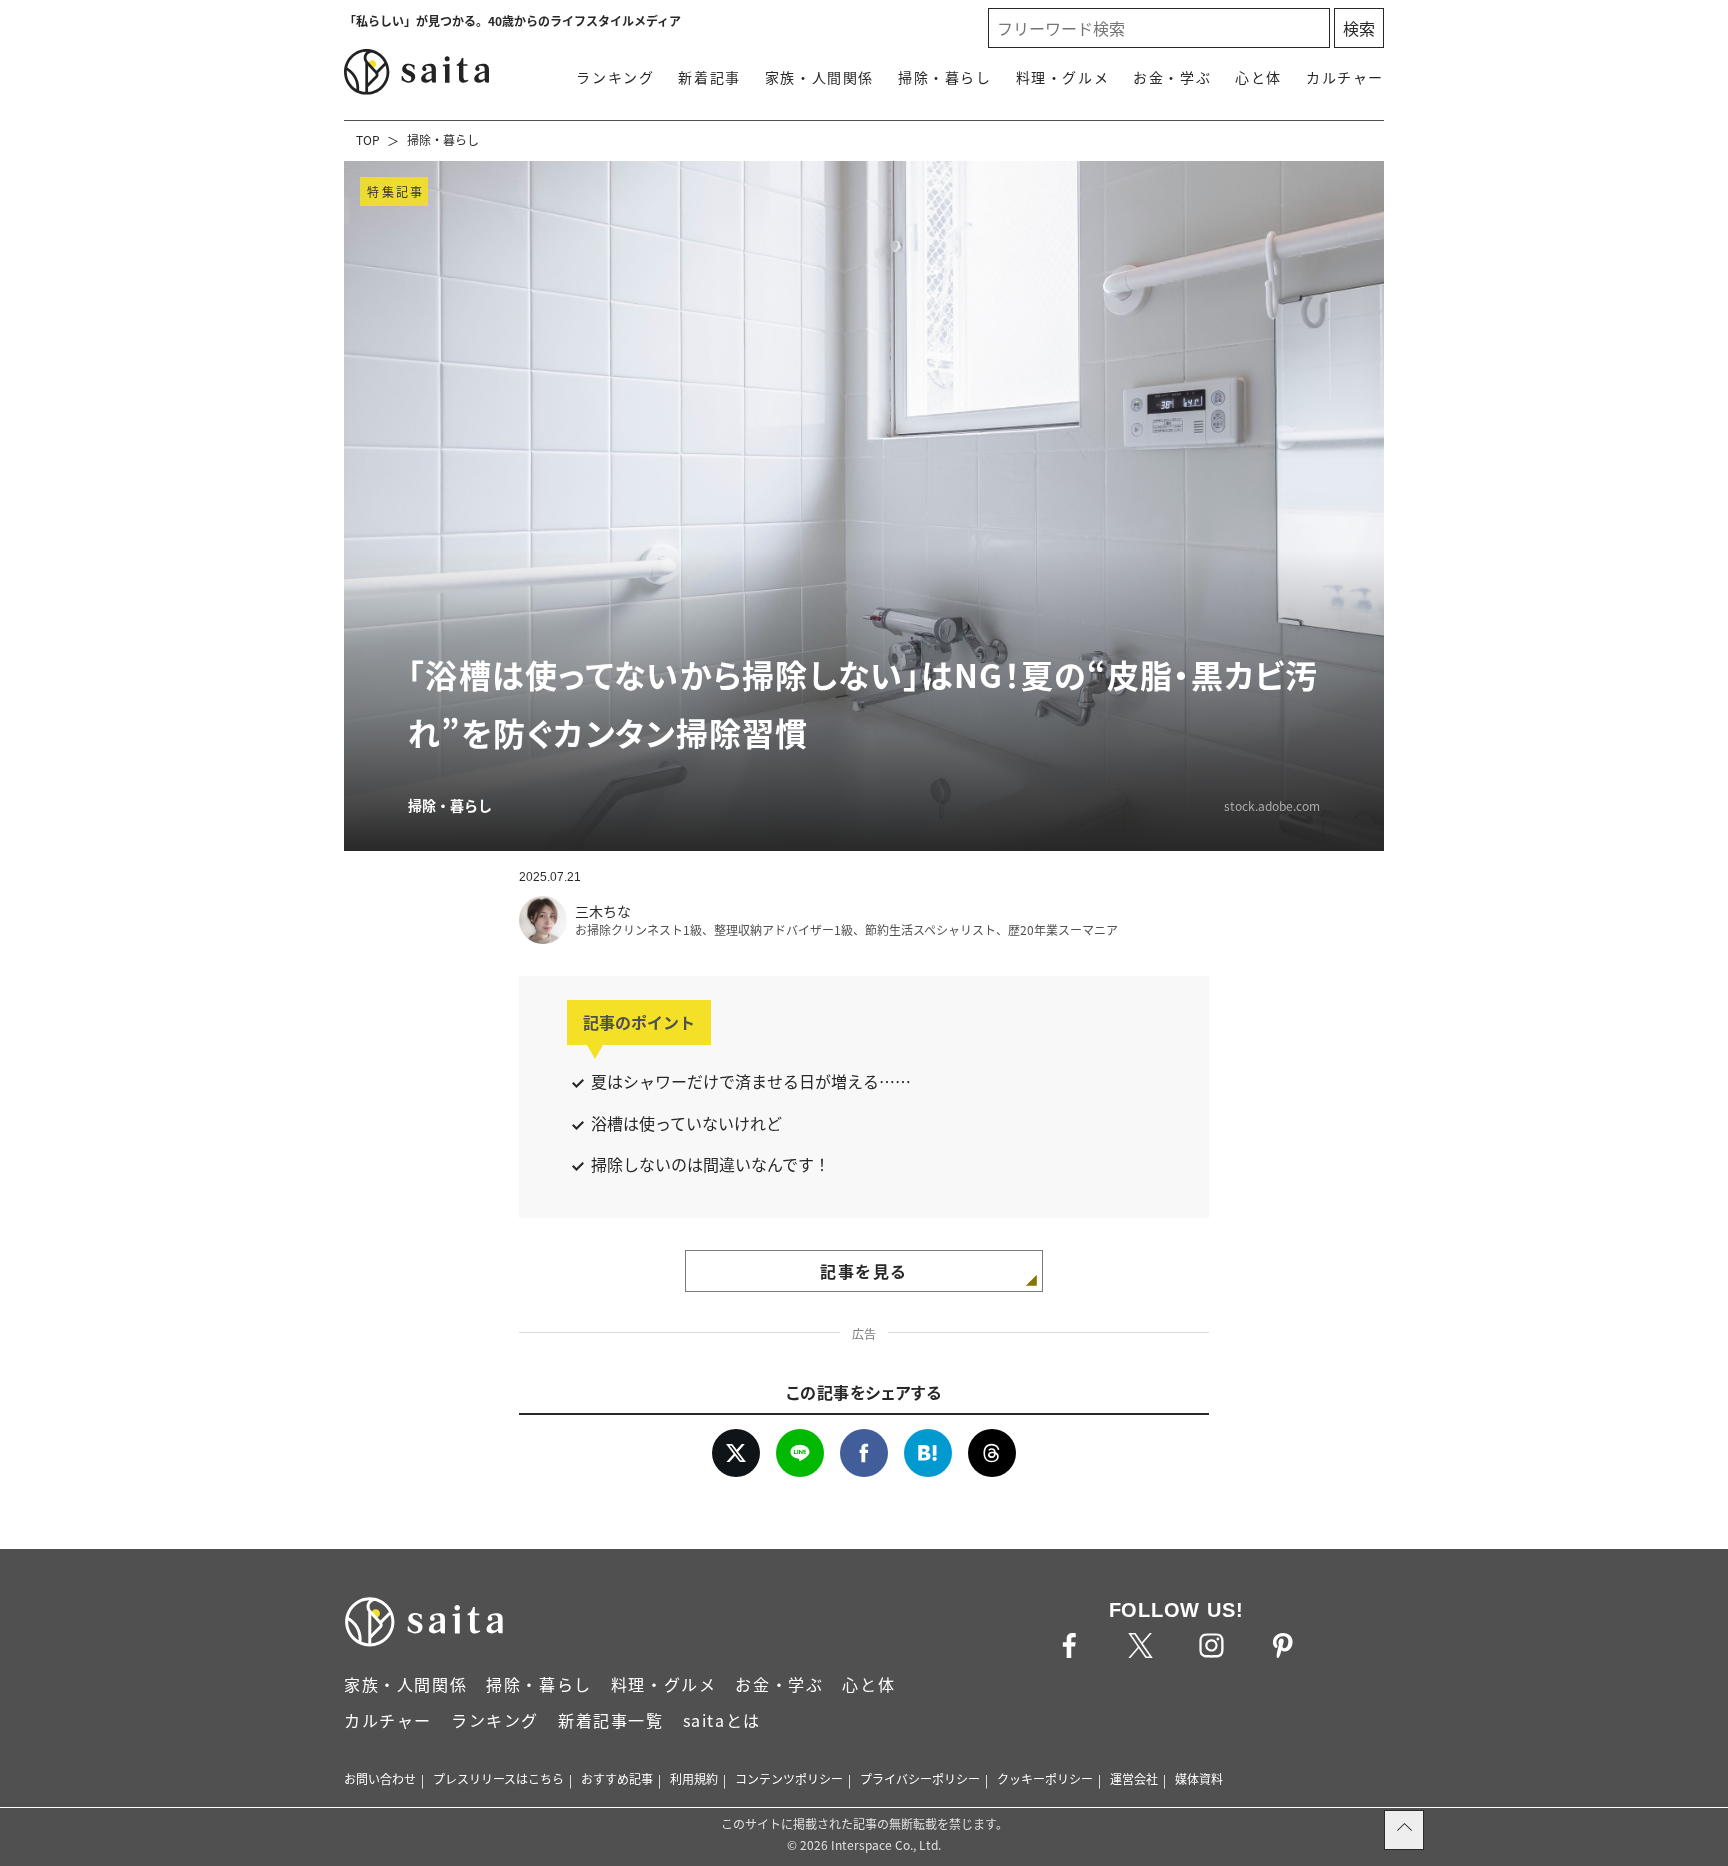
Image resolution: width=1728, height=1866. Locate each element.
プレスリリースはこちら (498, 1778)
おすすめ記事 (617, 1778)
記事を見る (864, 1271)
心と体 (1258, 77)
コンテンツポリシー (789, 1778)
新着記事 (709, 77)
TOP (368, 139)
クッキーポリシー (1045, 1778)
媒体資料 (1199, 1778)
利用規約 (694, 1778)
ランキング (615, 77)
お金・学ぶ (1172, 77)
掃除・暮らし (945, 77)
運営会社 (1134, 1778)
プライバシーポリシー (920, 1778)
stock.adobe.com (1272, 805)
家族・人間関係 (819, 77)
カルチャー (1345, 77)
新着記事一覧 (611, 1720)
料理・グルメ (1063, 77)
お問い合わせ (380, 1778)
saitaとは (722, 1720)
